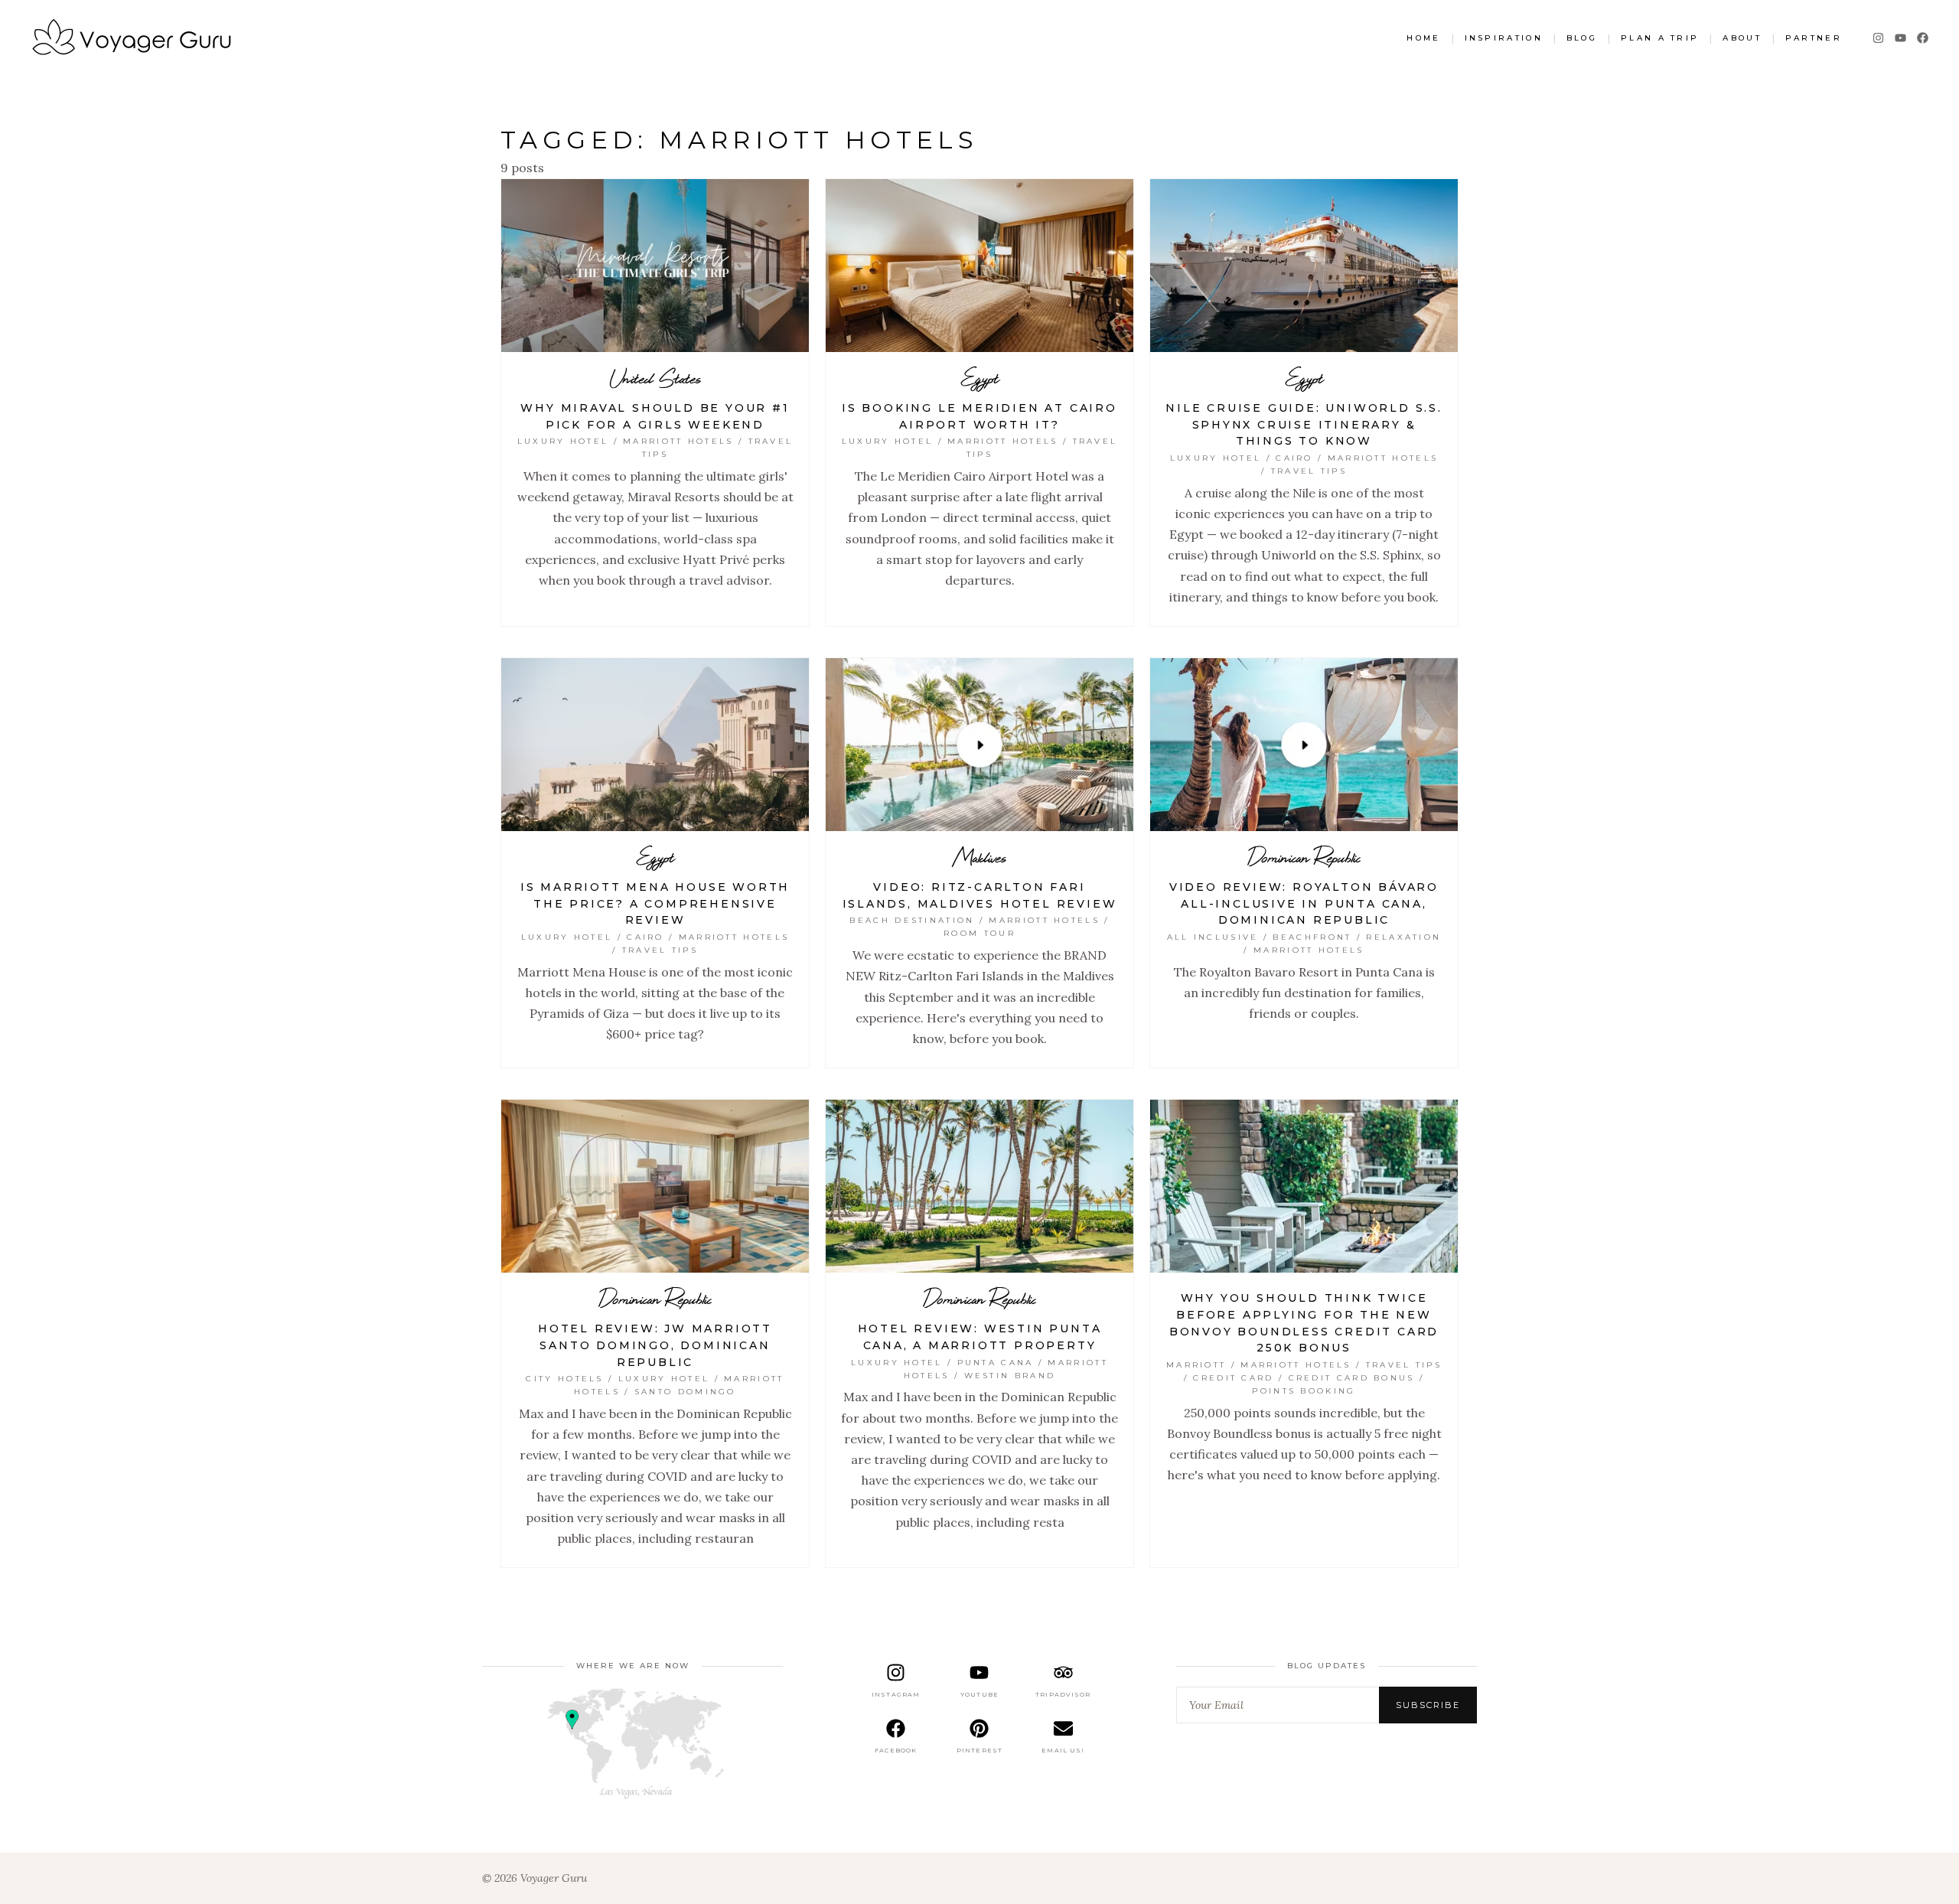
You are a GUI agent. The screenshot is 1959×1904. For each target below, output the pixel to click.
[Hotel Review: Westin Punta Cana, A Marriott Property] (979, 1186)
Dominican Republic (1304, 857)
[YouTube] (1900, 38)
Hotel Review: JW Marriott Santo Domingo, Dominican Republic (655, 1345)
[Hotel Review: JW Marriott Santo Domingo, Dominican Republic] (655, 1186)
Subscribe (1428, 1705)
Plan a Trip (1660, 38)
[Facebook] (1923, 38)
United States (655, 378)
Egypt (980, 378)
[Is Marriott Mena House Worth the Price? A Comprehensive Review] (655, 745)
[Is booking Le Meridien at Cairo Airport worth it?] (979, 266)
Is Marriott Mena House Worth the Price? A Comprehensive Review (655, 903)
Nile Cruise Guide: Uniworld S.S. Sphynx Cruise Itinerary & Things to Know (1304, 424)
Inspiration (1504, 38)
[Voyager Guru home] (131, 39)
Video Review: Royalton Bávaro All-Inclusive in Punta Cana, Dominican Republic (1304, 903)
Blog (1582, 38)
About (1742, 38)
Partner (1814, 38)
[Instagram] (1878, 38)
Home (1423, 38)
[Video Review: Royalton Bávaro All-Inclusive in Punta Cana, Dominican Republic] (1304, 745)
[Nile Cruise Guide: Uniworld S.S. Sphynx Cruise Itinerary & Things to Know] (1304, 266)
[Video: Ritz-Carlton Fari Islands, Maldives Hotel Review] (979, 745)
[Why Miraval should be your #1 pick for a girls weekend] (655, 266)
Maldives (979, 857)
